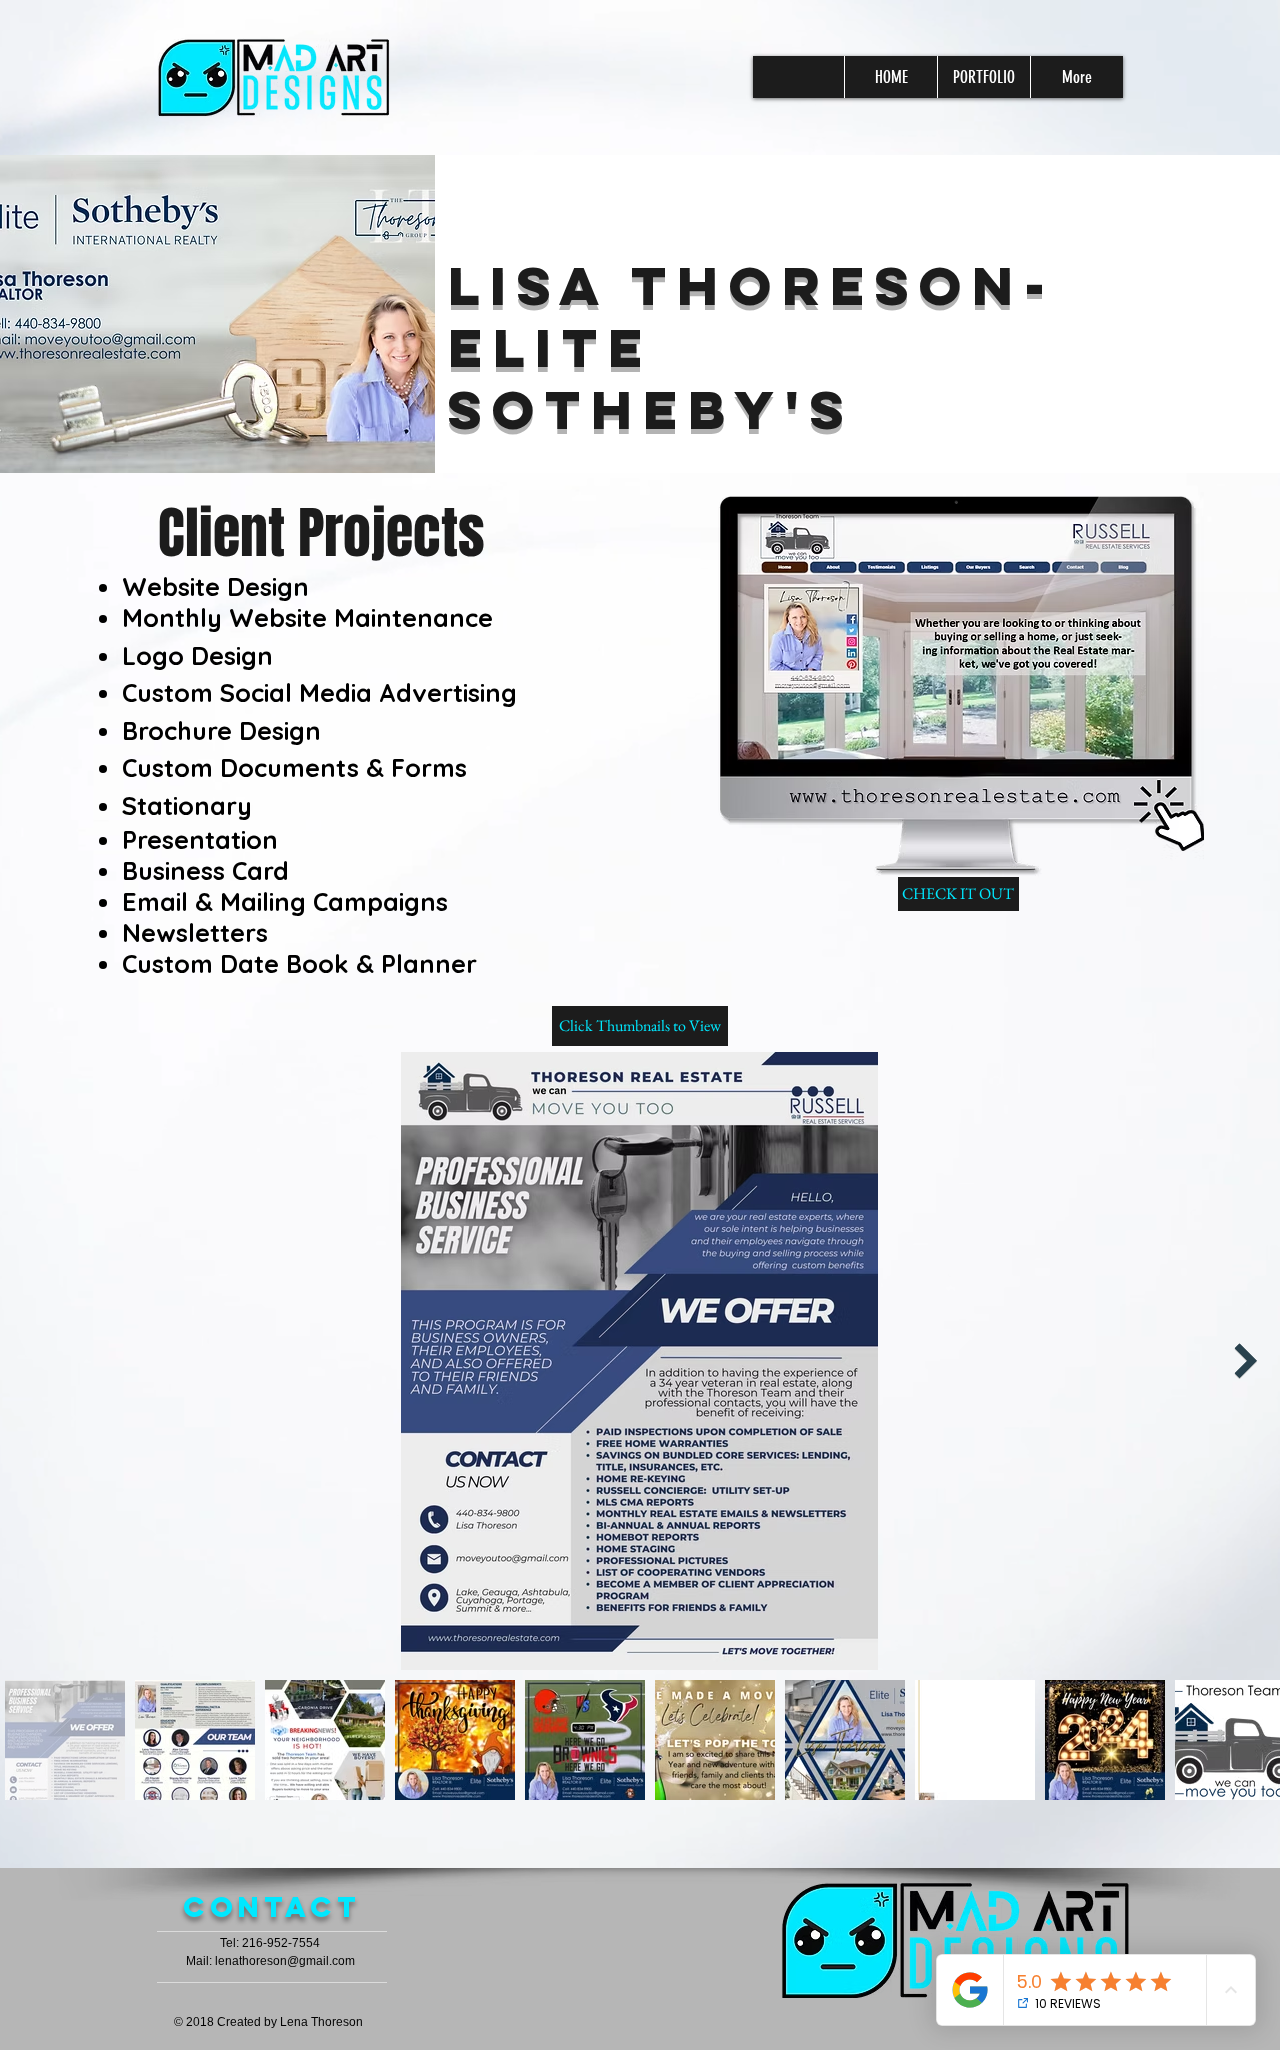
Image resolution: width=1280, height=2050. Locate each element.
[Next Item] (1245, 1360)
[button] (640, 1026)
